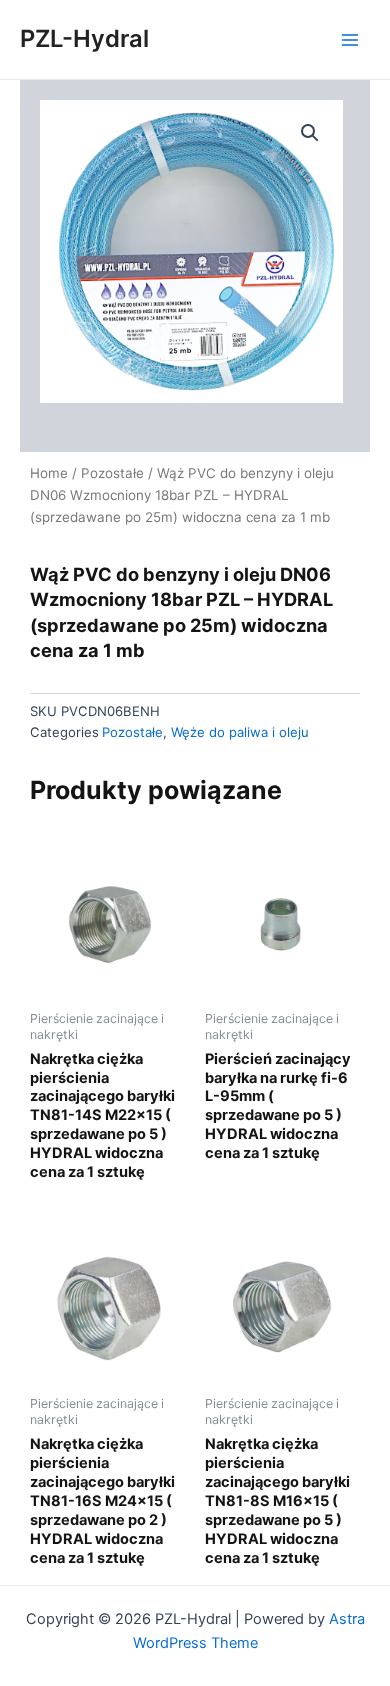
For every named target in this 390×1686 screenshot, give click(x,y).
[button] (310, 133)
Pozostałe (112, 473)
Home (49, 473)
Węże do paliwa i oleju (240, 732)
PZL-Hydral (84, 38)
